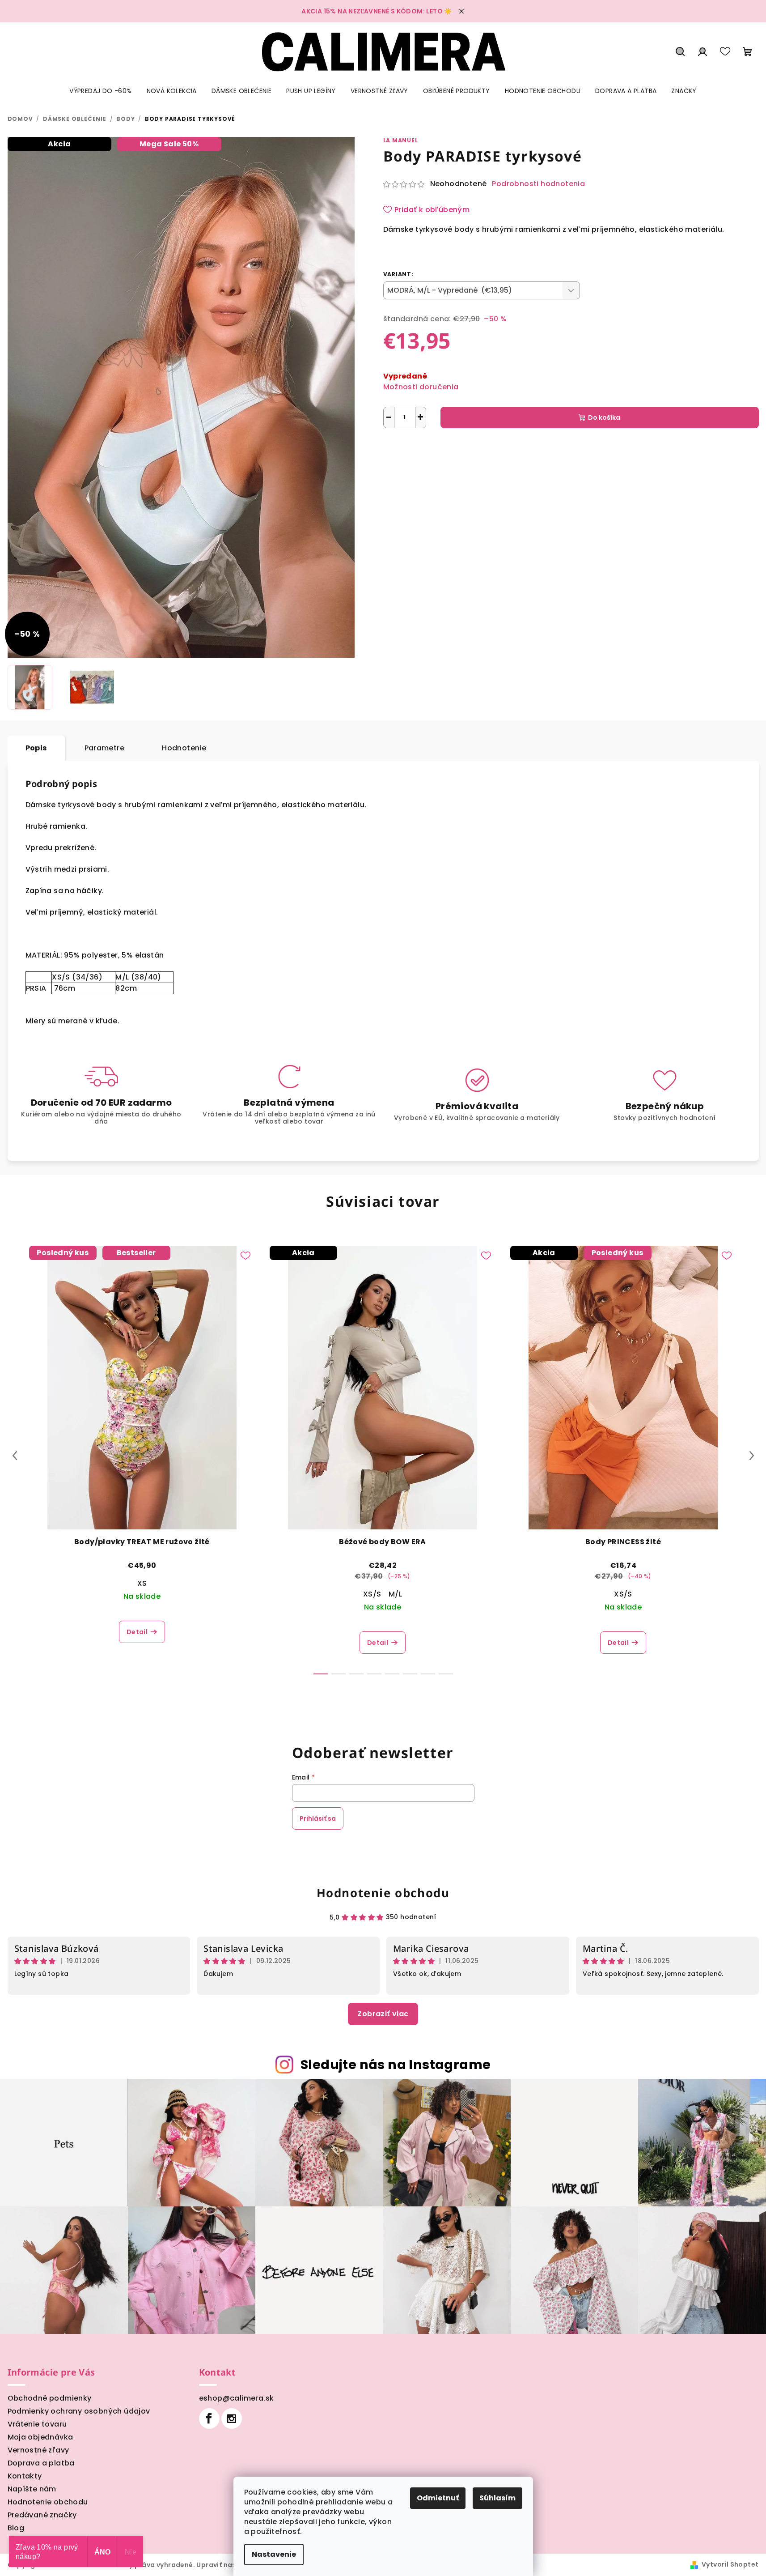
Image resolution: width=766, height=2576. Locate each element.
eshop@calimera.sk (237, 2398)
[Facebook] (209, 2418)
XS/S (372, 1594)
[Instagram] (232, 2418)
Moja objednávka (40, 2437)
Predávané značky (42, 2515)
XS (142, 1583)
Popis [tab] (36, 748)
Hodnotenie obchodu (383, 1893)
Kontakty (25, 2476)
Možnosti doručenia (421, 387)
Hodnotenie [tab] (184, 748)
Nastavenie (274, 2554)
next (752, 1456)
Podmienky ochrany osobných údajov (79, 2411)
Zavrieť (475, 449)
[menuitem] (100, 91)
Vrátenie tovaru (37, 2424)
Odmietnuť (438, 2498)
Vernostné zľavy (38, 2450)
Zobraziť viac (383, 2014)
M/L (395, 1594)
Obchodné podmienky (50, 2398)
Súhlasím (497, 2498)
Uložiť (400, 449)
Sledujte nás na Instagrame (396, 2065)
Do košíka (604, 417)
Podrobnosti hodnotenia (538, 184)
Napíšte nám (32, 2489)
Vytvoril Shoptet (730, 2564)
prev (15, 1456)
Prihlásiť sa (318, 1818)
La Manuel (401, 140)
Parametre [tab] (105, 748)
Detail (137, 1632)
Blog (16, 2528)
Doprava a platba (41, 2463)
